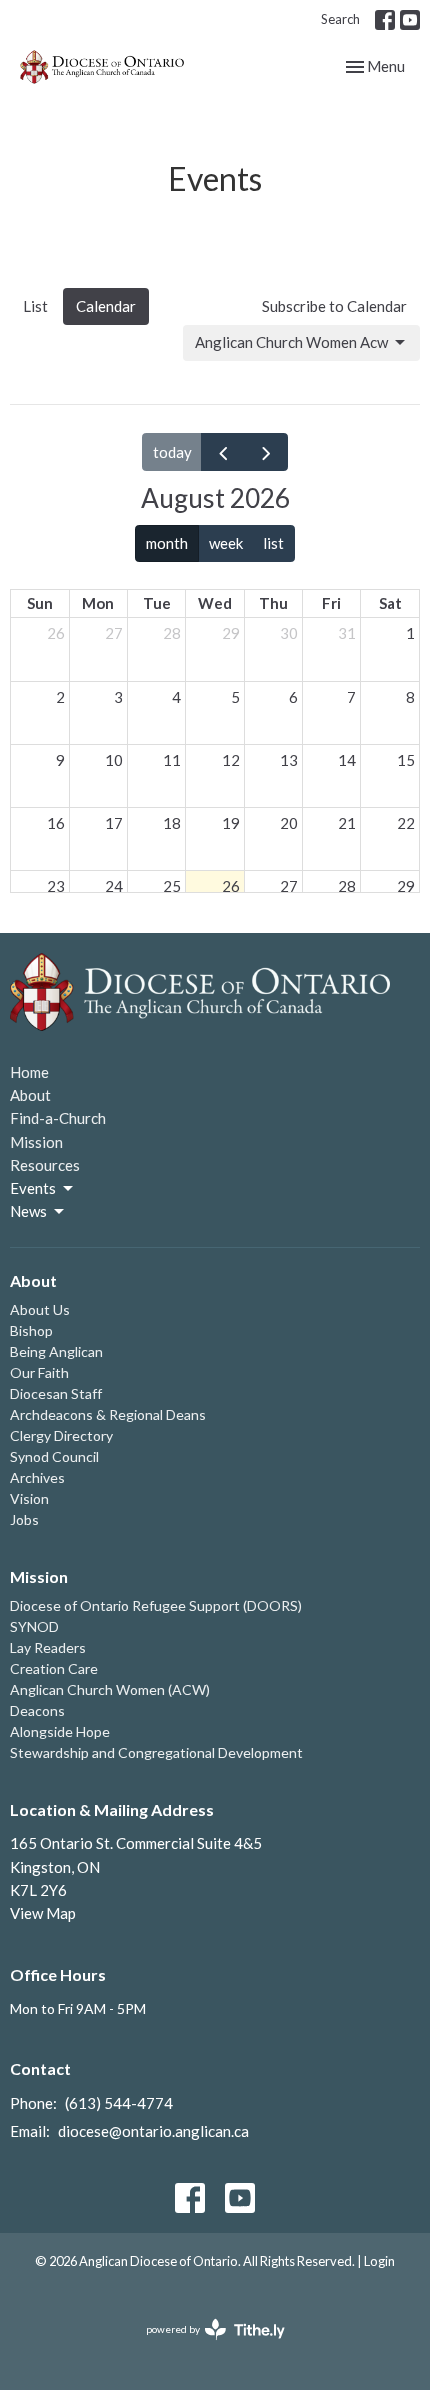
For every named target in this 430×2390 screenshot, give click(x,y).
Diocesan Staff (56, 1393)
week (226, 543)
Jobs (24, 1519)
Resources (45, 1165)
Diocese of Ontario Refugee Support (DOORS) (156, 1605)
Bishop (31, 1330)
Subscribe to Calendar (334, 306)
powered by (205, 2346)
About (30, 1095)
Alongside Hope (60, 1731)
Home (29, 1072)
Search (340, 19)
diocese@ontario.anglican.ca (153, 2131)
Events (33, 1188)
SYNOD (34, 1626)
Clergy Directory (61, 1435)
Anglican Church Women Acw (291, 342)
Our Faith (39, 1372)
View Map (43, 1913)
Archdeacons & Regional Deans (108, 1414)
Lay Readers (48, 1647)
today (172, 452)
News (28, 1211)
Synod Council (54, 1456)
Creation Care (54, 1668)
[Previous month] (223, 452)
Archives (37, 1477)
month (167, 543)
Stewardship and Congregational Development (156, 1752)
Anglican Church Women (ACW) (110, 1689)
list (273, 543)
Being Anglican (56, 1351)
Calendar (106, 306)
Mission (36, 1142)
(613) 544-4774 (119, 2103)
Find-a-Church (58, 1118)
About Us (40, 1309)
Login (379, 2261)
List (35, 306)
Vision (29, 1498)
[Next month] (266, 452)
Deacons (37, 1710)
